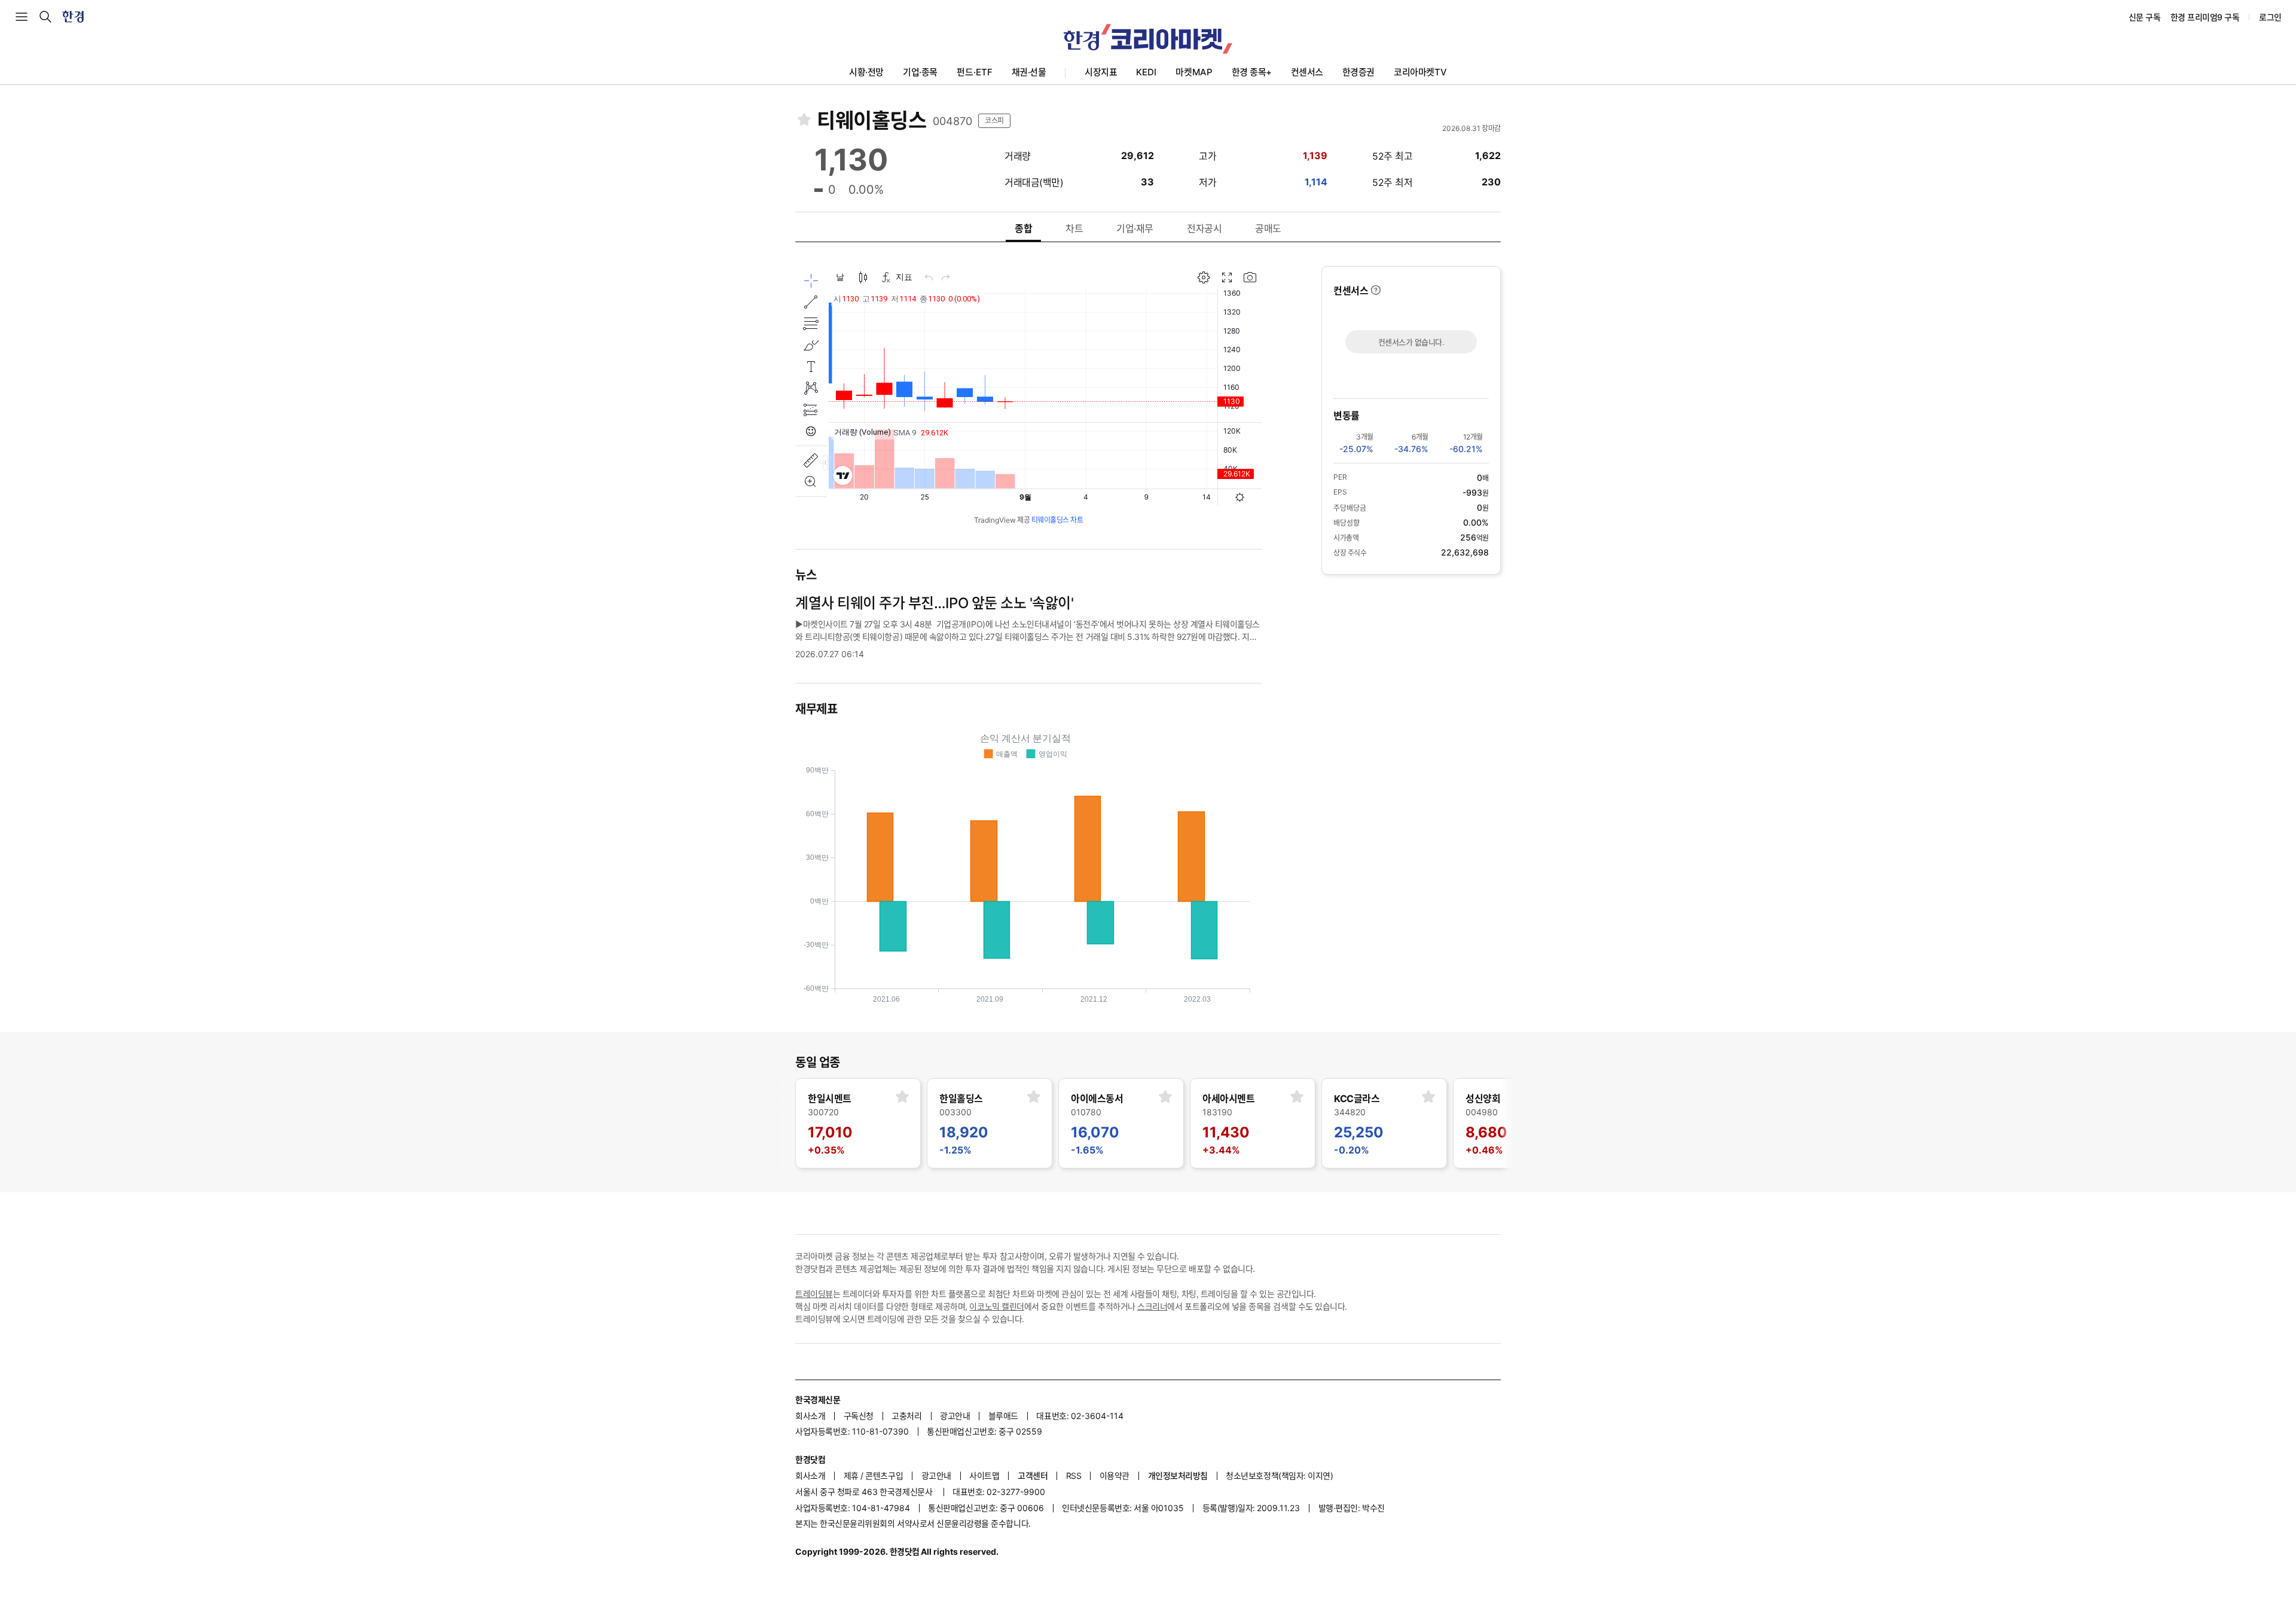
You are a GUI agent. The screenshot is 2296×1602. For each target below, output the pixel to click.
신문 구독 (2145, 17)
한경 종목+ (1252, 72)
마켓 (1194, 72)
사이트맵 (984, 1476)
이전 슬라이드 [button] (795, 1125)
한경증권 (1358, 72)
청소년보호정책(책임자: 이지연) (1279, 1476)
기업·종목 (920, 72)
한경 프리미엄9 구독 (2205, 17)
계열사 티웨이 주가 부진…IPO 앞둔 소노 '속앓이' (934, 603)
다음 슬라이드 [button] (1501, 1125)
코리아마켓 (1420, 72)
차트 (1074, 228)
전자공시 (1204, 228)
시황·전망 (866, 72)
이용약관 (1115, 1476)
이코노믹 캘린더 (996, 1306)
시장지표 (1101, 72)
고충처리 (906, 1416)
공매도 (1268, 228)
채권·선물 (1029, 72)
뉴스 (806, 575)
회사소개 (810, 1416)
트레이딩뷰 (814, 1294)
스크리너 (1152, 1306)
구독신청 (859, 1416)
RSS (1074, 1476)
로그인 (2270, 17)
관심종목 (804, 119)
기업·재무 (1135, 228)
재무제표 (816, 709)
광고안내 (955, 1416)
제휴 (851, 1476)
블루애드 (1003, 1416)
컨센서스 (1307, 72)
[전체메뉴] (22, 17)
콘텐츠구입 (884, 1476)
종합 (1023, 228)
